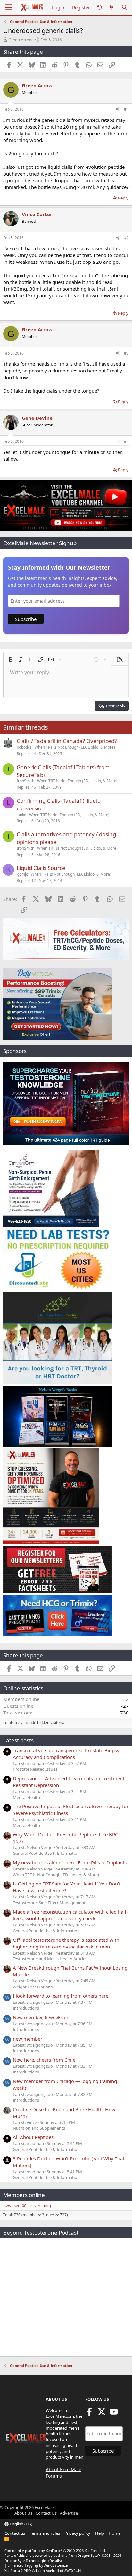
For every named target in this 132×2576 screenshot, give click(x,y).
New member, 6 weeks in (41, 2017)
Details (55, 2560)
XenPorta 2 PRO (18, 2570)
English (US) (21, 2524)
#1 (126, 109)
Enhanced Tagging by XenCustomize (37, 2565)
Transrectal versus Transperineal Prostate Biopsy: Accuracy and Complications (67, 1754)
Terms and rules (45, 2533)
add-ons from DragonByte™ (77, 2555)
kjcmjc (22, 874)
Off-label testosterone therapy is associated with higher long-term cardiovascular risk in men (66, 1943)
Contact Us (46, 2513)
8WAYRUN (73, 2570)
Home (115, 2533)
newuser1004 (16, 2205)
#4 (126, 441)
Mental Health (26, 1797)
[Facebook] (89, 2414)
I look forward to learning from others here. (61, 1996)
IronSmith (25, 781)
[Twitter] (102, 2414)
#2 (126, 238)
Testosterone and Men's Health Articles (50, 1959)
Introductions (26, 2008)
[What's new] (112, 8)
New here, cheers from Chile (44, 2060)
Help (100, 2533)
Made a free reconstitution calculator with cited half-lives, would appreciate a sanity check (70, 1915)
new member (28, 2039)
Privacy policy (77, 2533)
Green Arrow (20, 40)
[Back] (99, 8)
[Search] (124, 8)
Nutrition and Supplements (39, 2128)
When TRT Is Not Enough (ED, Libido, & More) (75, 747)
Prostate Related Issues (35, 1769)
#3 (126, 353)
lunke (21, 815)
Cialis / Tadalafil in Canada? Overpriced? (67, 741)
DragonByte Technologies (26, 2560)
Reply (123, 198)
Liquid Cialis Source (41, 868)
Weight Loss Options (33, 1987)
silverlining (41, 2205)
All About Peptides (33, 2137)
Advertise (69, 2513)
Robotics (24, 747)
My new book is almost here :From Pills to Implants (70, 1862)
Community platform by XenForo (55, 2551)
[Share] (118, 109)
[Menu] (9, 7)
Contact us (15, 2533)
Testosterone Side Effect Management (49, 1903)
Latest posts (18, 1740)
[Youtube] (114, 2414)
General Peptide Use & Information (46, 1853)
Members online (24, 2195)
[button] (11, 660)
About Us (23, 2513)
